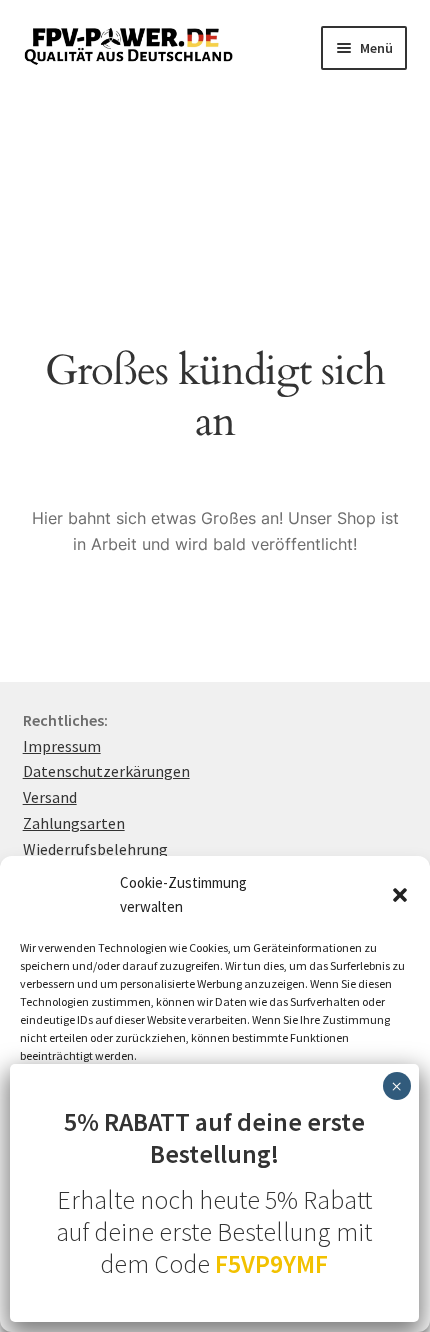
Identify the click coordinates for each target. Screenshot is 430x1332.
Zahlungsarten (74, 823)
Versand (50, 797)
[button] (400, 895)
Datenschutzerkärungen (106, 771)
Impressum (62, 746)
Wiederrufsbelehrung (95, 849)
